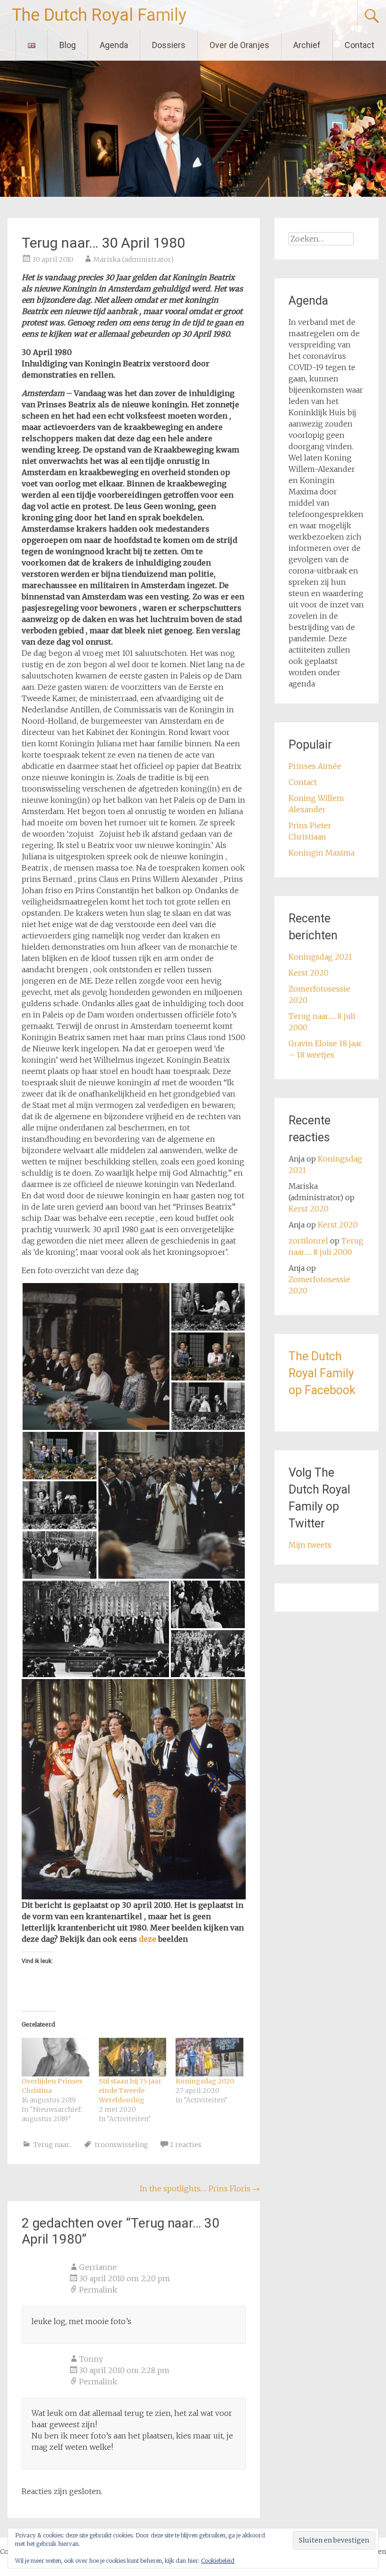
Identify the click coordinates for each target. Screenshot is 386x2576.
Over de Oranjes (239, 45)
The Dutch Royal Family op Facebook (322, 1373)
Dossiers (169, 45)
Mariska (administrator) (133, 259)
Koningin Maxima (322, 853)
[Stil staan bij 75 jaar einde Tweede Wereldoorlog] (133, 2057)
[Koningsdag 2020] (209, 2057)
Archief (307, 45)
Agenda (114, 45)
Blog (68, 45)
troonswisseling (121, 2145)
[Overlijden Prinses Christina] (55, 2057)
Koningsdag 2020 (205, 2081)
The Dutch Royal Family (99, 15)
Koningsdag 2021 (320, 957)
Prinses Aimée (315, 766)
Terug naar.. (53, 2145)
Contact (359, 45)
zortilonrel (308, 1241)
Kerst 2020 (309, 973)
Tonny (91, 2359)
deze (149, 1939)
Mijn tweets (310, 1545)
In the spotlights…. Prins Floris (200, 2188)
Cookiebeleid (218, 2561)
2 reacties (185, 2145)
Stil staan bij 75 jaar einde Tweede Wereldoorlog (130, 2091)
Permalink (98, 2290)
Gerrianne (98, 2267)
